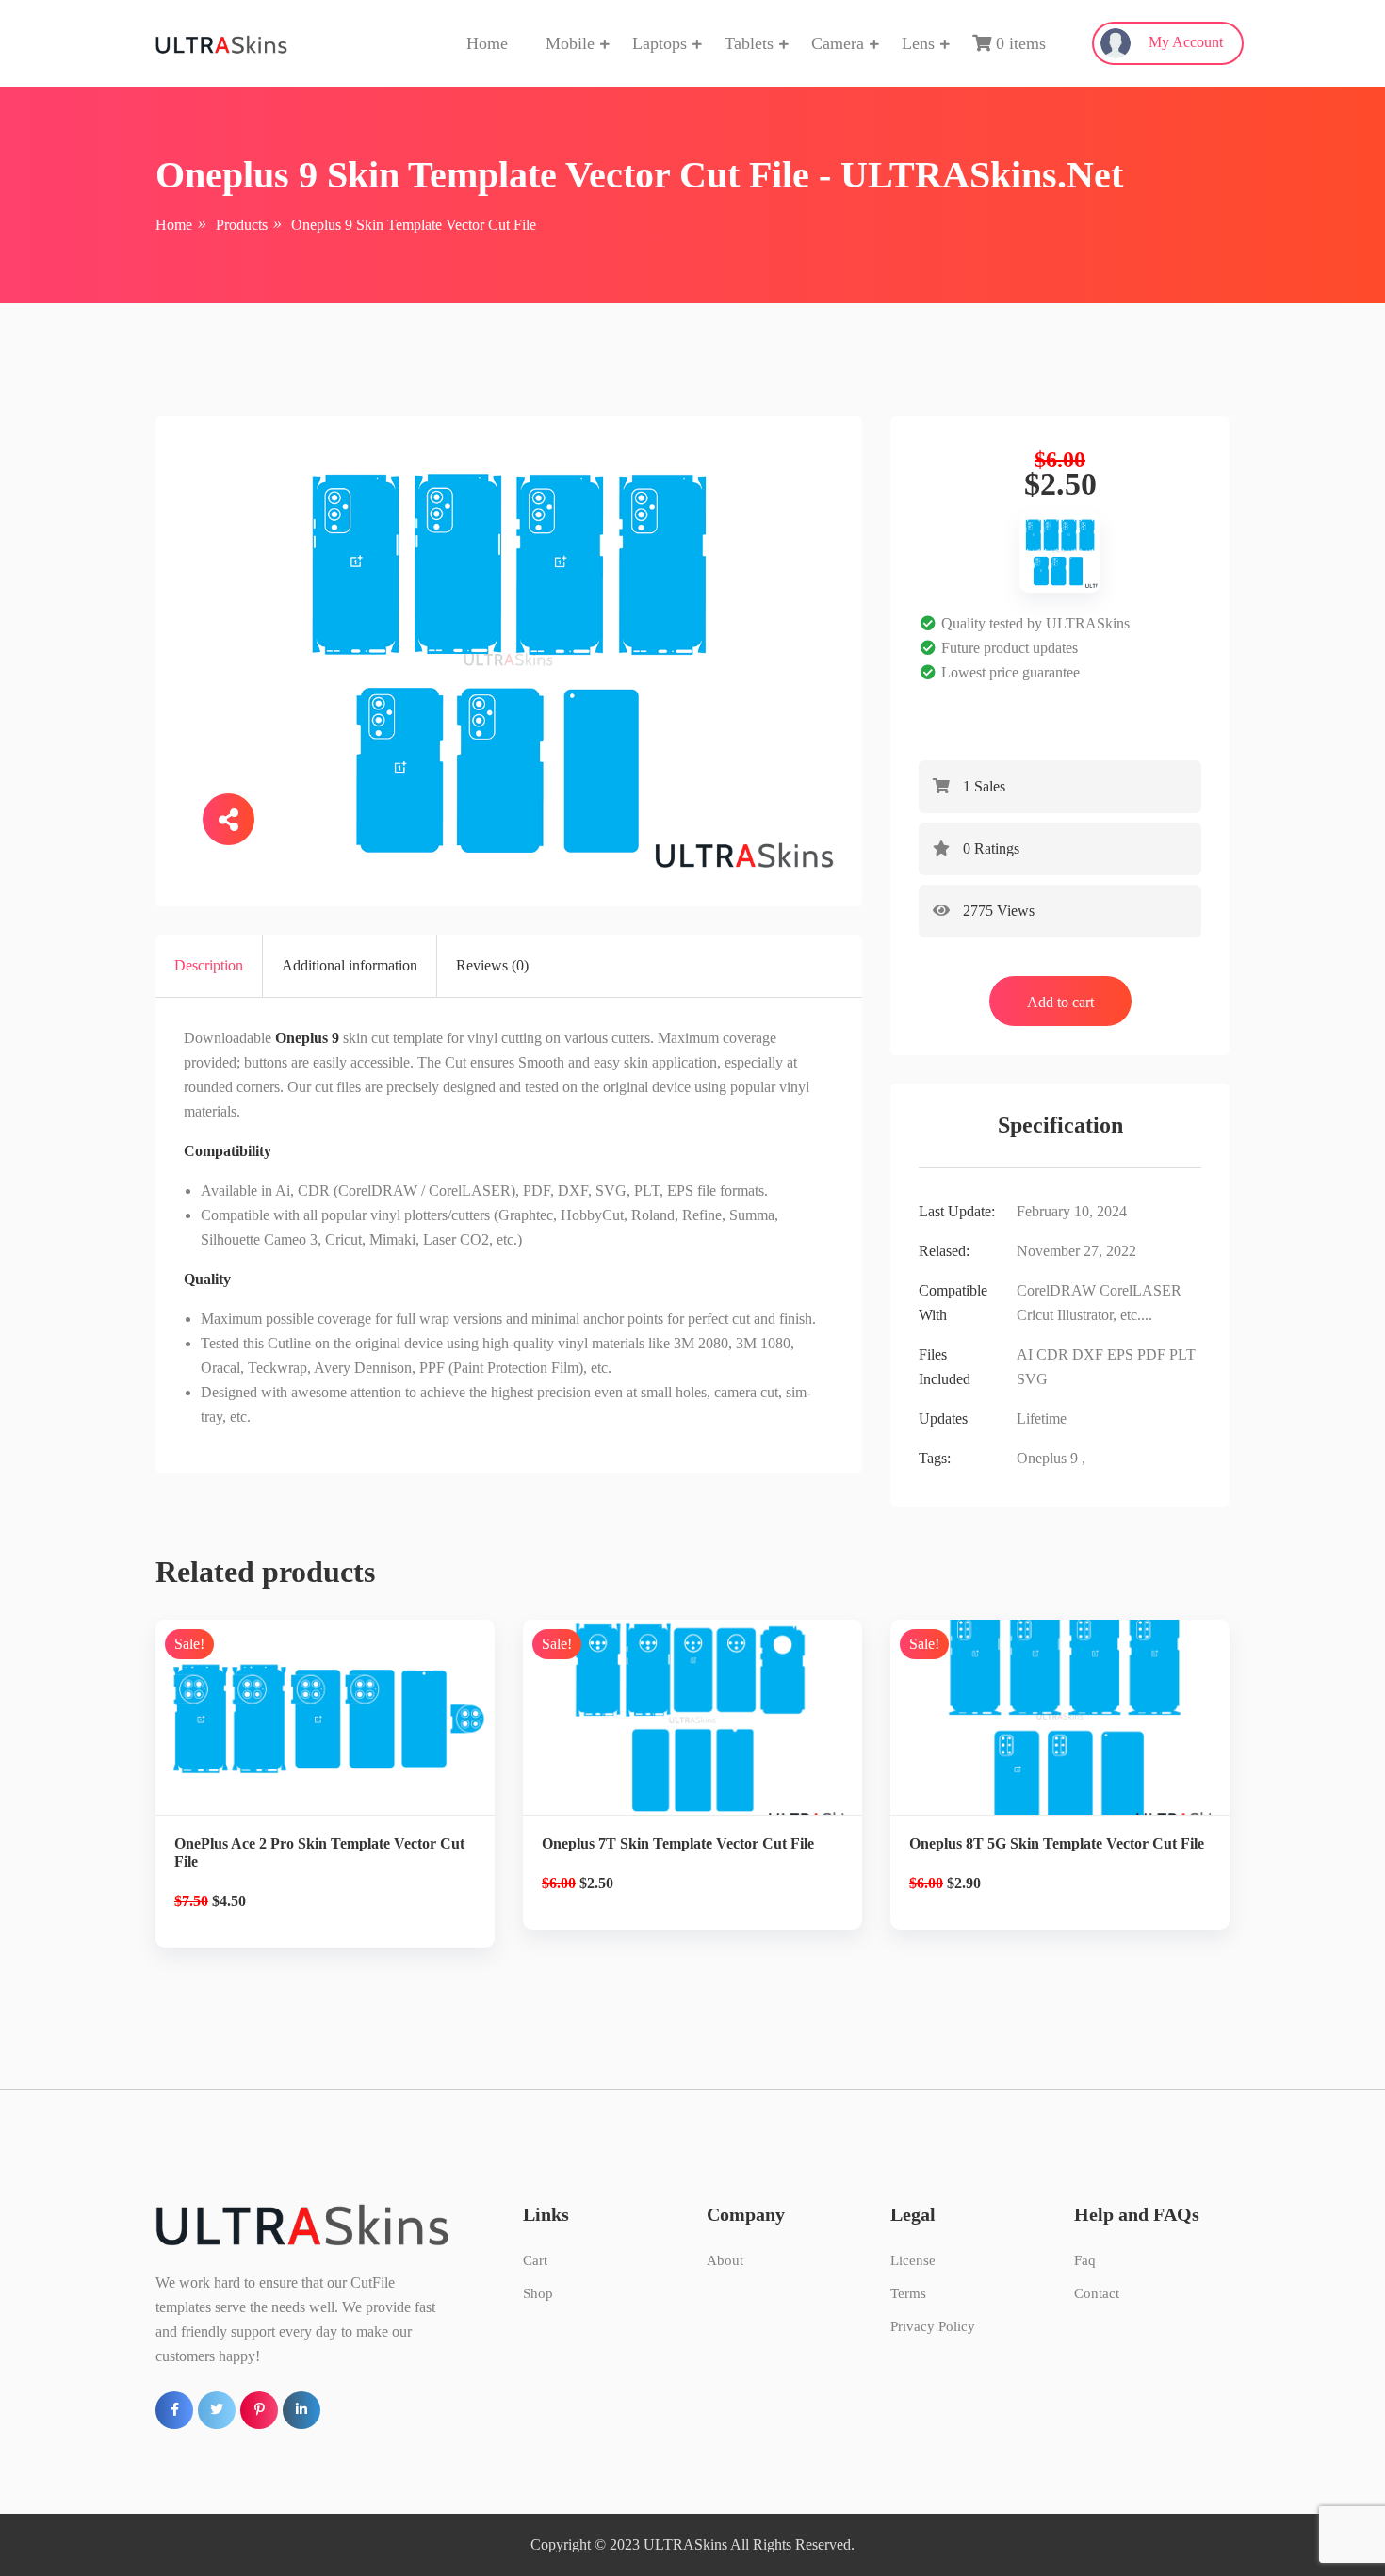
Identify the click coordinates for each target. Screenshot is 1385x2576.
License (913, 2260)
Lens (918, 43)
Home (487, 43)
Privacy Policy (933, 2326)
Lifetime (1042, 1418)
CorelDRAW (1056, 1290)
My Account (1184, 42)
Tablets (749, 43)
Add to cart (1060, 1002)
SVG (1032, 1379)
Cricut (1035, 1315)
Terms (908, 2293)
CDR (1052, 1354)
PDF (1151, 1354)
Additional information (350, 965)
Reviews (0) (492, 965)
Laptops (660, 43)
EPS (1120, 1354)
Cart (535, 2260)
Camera (838, 43)
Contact (1097, 2293)
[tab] (209, 966)
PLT (1182, 1354)
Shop (538, 2293)
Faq (1085, 2260)
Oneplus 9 (1047, 1458)
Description (209, 965)
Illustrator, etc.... (1105, 1315)
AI (1025, 1354)
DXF (1088, 1354)
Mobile (570, 43)
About (725, 2260)
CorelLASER (1141, 1290)
